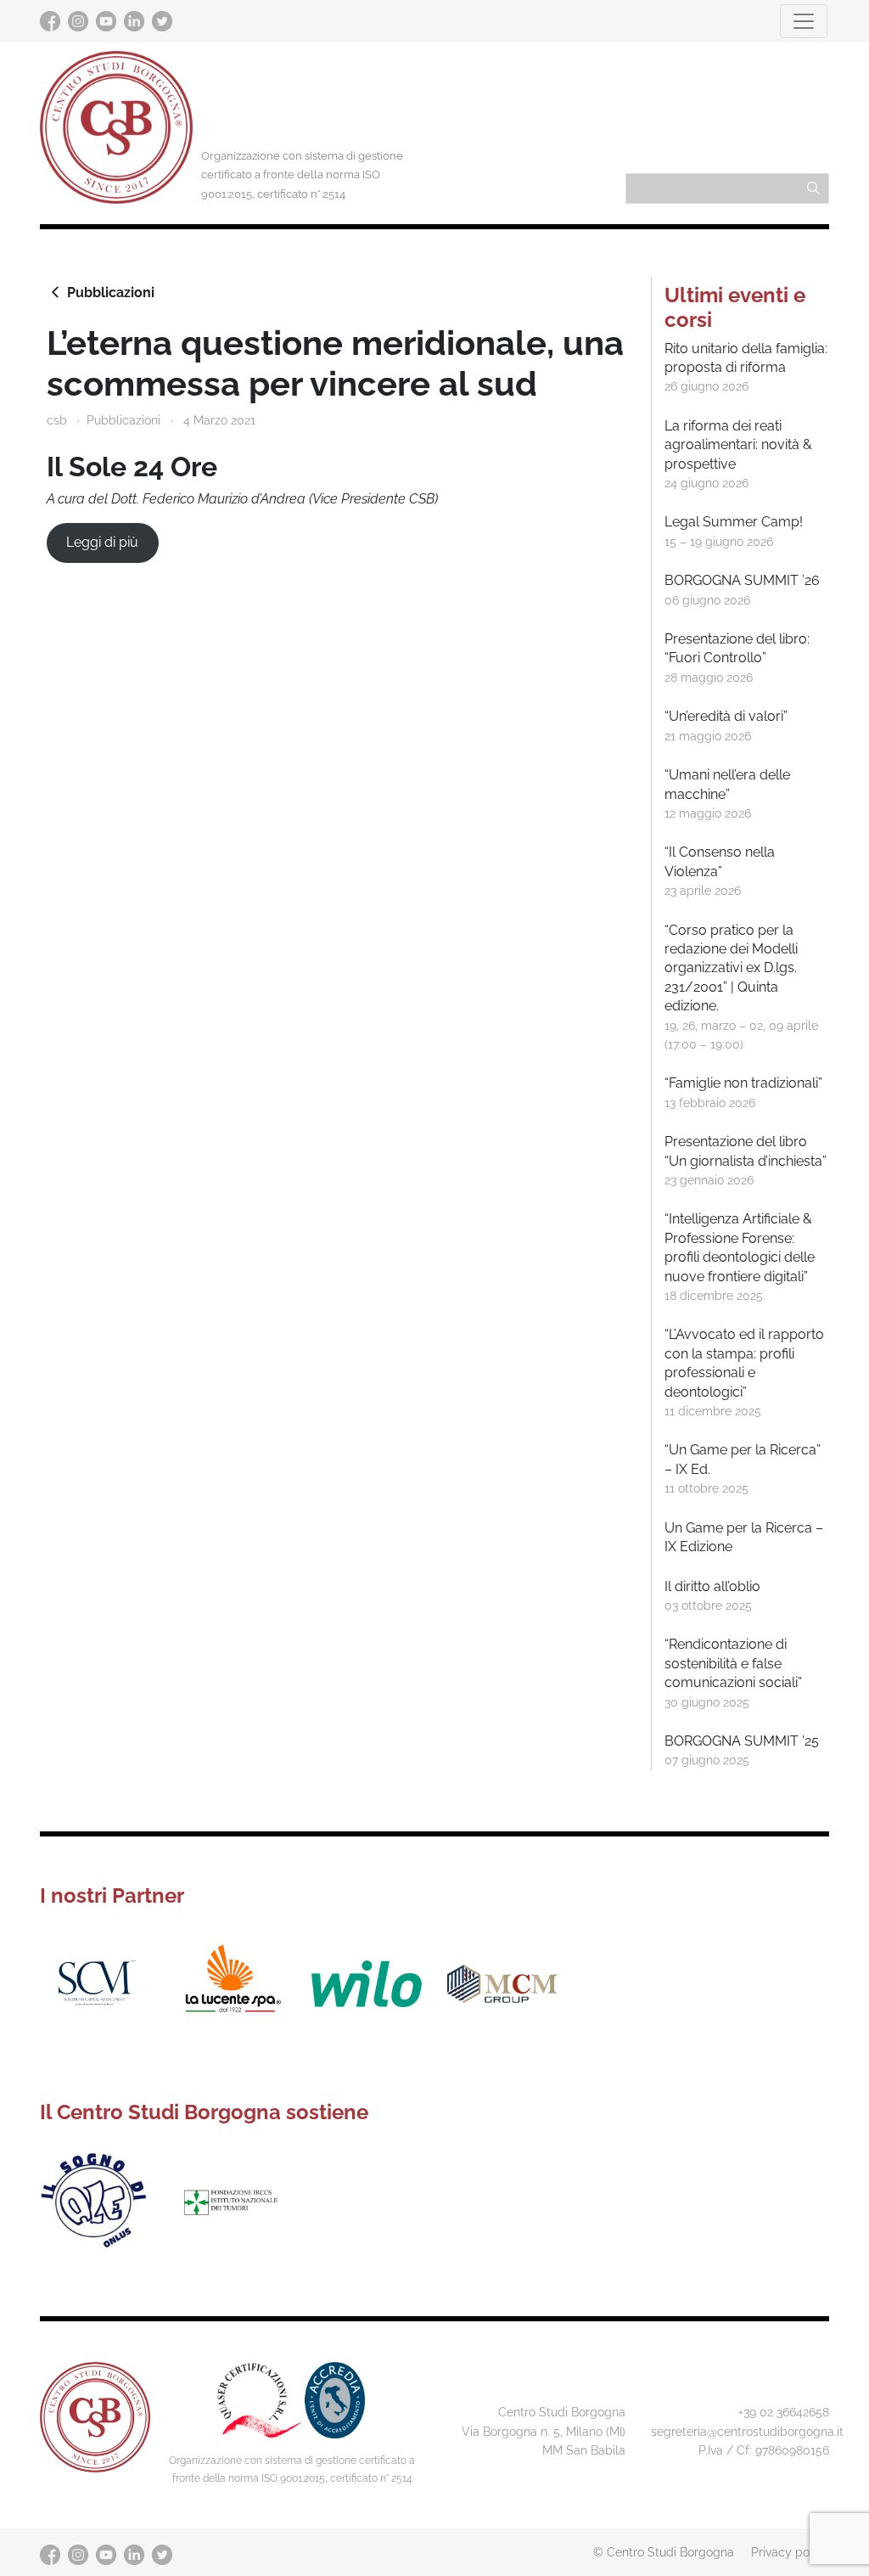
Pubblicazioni (111, 292)
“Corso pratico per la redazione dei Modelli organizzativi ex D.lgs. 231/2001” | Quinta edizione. (731, 968)
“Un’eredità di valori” (726, 716)
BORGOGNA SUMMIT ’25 (742, 1741)
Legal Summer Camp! (734, 522)
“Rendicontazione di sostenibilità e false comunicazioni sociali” (733, 1663)
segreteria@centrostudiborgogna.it (747, 2431)
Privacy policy (790, 2552)
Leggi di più (102, 542)
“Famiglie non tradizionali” (743, 1083)
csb (57, 420)
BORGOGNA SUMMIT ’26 (742, 580)
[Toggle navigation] (804, 21)
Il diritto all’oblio (712, 1586)
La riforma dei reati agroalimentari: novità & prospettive (738, 445)
